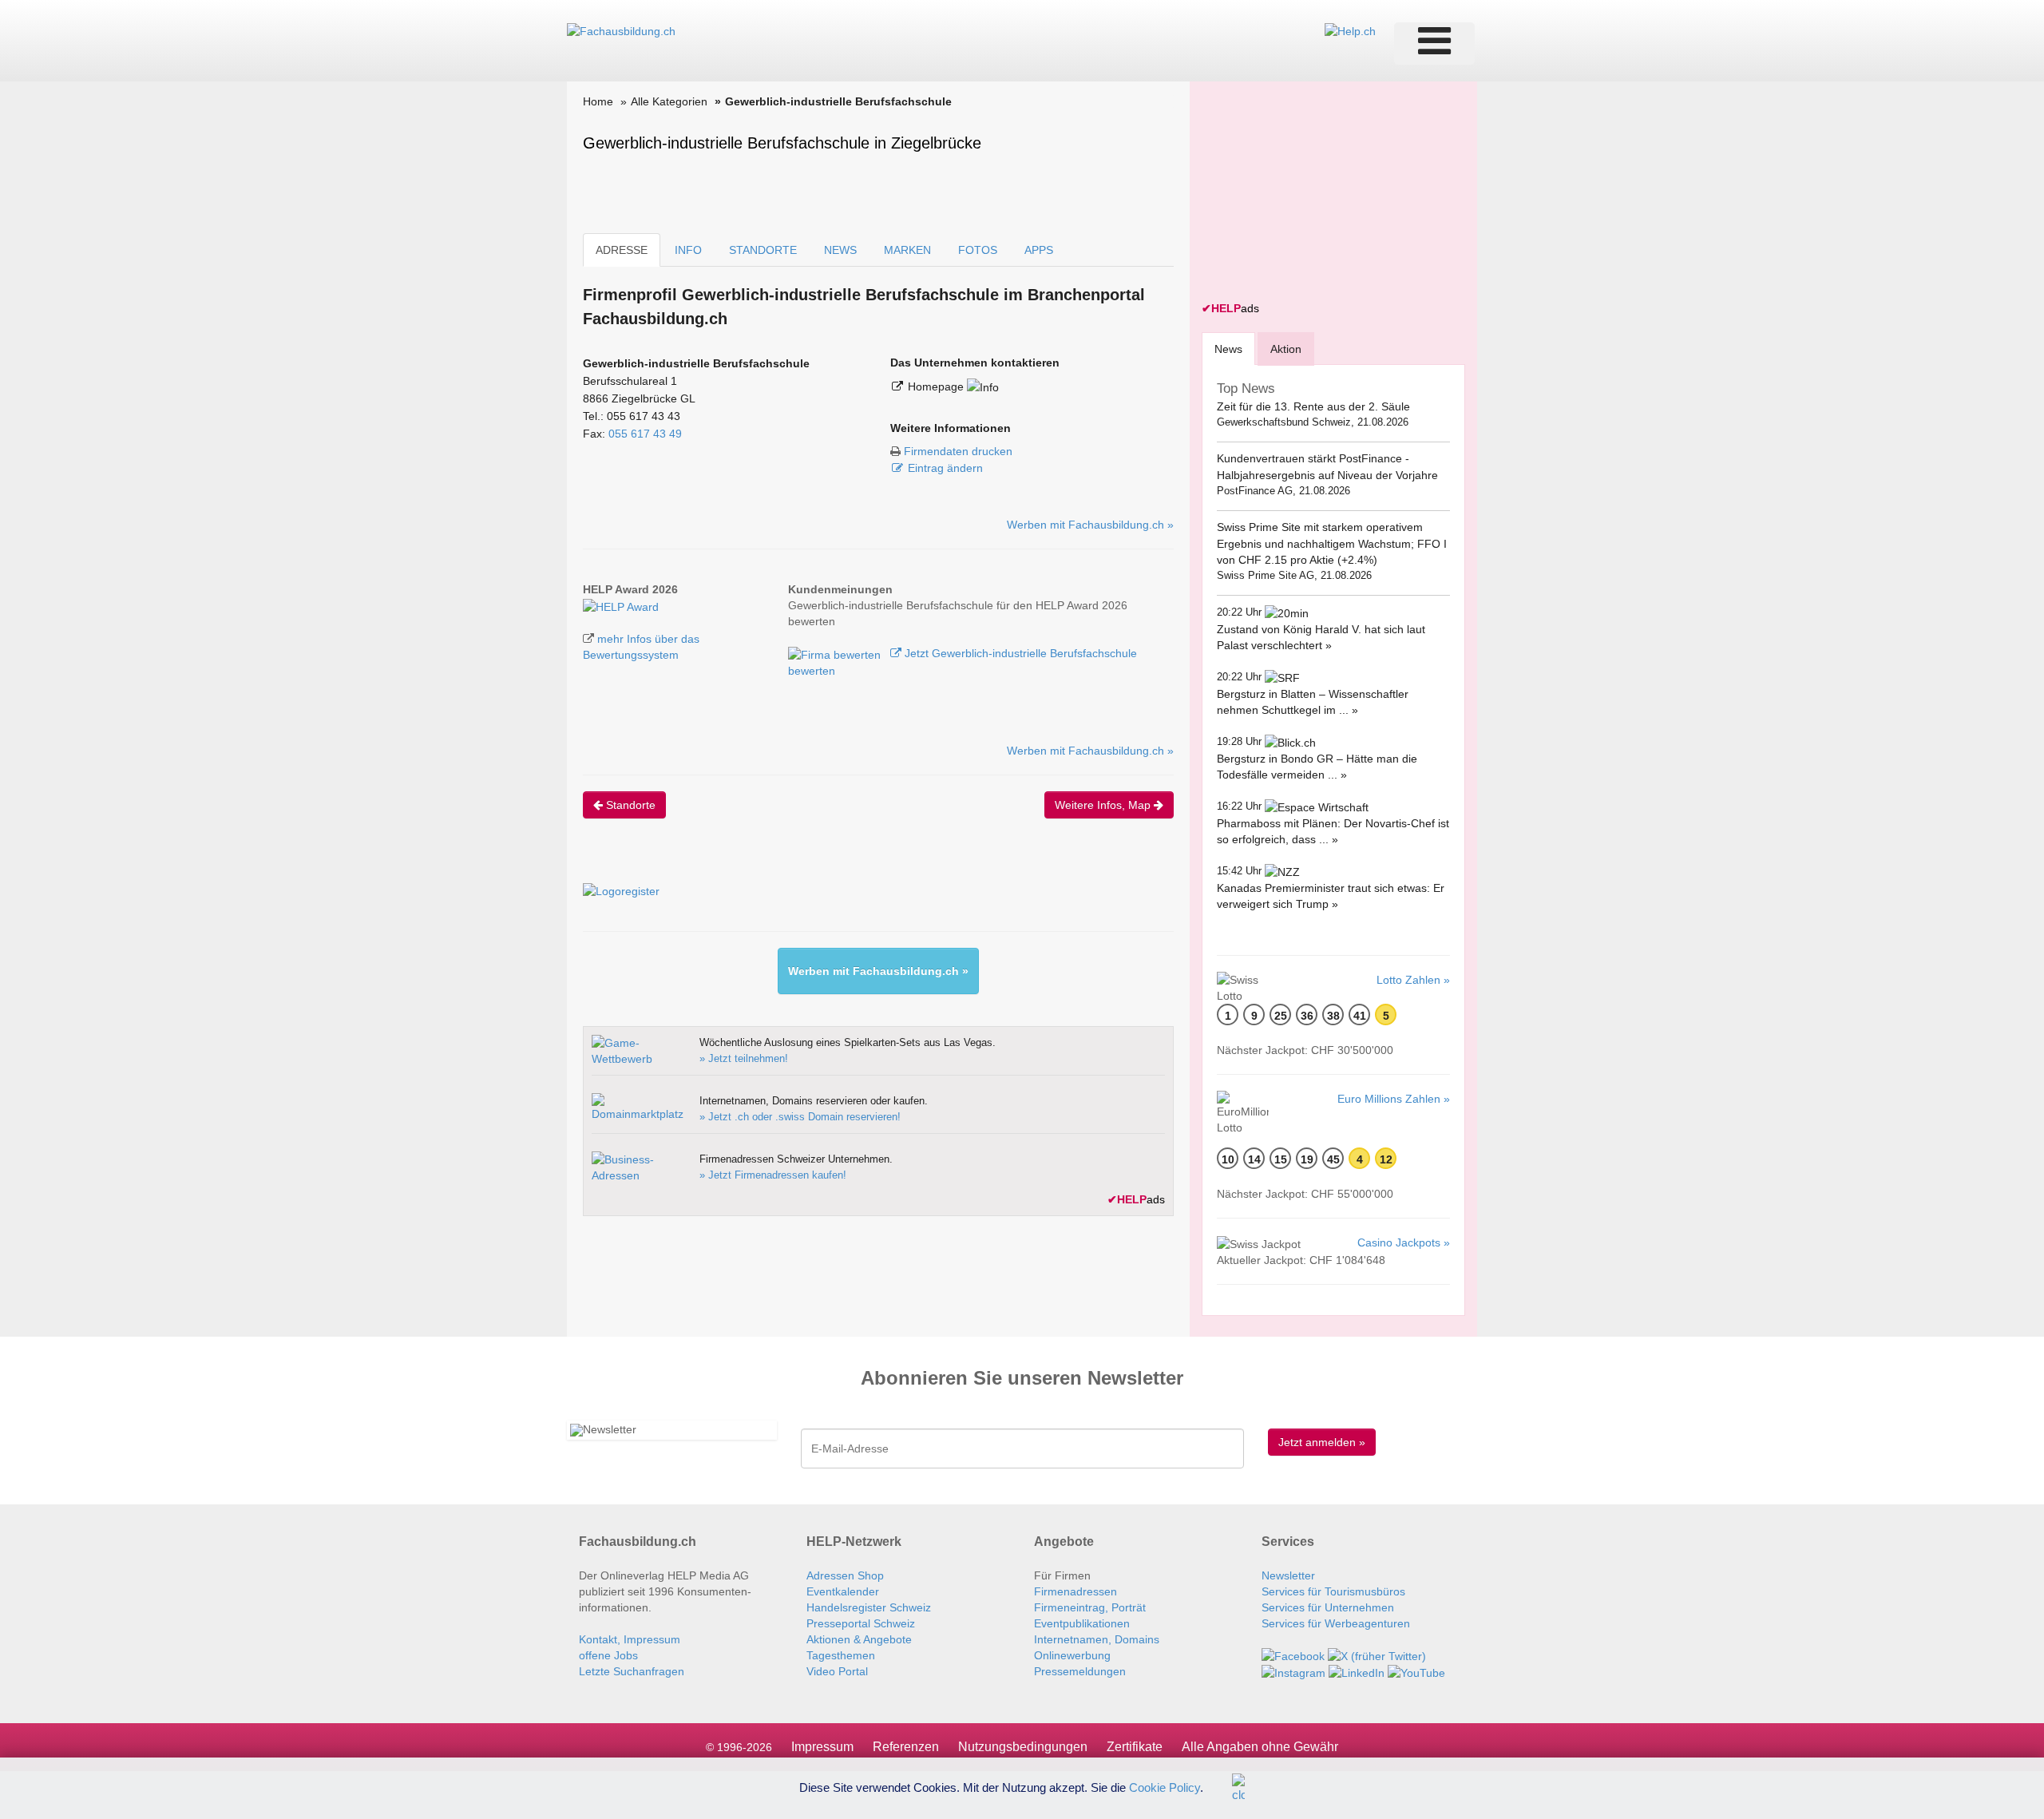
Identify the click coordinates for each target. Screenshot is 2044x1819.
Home (598, 101)
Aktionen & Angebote (859, 1639)
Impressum (822, 1747)
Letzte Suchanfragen (632, 1671)
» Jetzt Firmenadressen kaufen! (773, 1175)
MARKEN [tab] (907, 250)
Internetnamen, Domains (1097, 1639)
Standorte (629, 805)
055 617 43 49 (645, 434)
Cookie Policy (1165, 1787)
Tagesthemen (841, 1655)
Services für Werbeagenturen (1336, 1623)
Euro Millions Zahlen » (1394, 1099)
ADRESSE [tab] (622, 250)
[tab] (1228, 349)
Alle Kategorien (669, 101)
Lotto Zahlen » (1413, 980)
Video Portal (837, 1671)
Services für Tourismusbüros (1333, 1591)
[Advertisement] (1321, 193)
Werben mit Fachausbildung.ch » (1090, 525)
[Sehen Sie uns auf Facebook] (1293, 1655)
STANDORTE (763, 250)
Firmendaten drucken (958, 451)
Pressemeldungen (1080, 1671)
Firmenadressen (1075, 1591)
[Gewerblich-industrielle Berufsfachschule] (621, 605)
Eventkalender (843, 1591)
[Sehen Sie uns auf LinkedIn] (1357, 1672)
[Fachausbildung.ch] (621, 30)
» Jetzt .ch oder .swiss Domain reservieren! (800, 1117)
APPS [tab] (1039, 250)
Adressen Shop (845, 1575)
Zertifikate (1135, 1747)
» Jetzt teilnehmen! (744, 1058)
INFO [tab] (688, 250)
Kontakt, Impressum (630, 1639)
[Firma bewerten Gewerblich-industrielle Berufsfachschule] (836, 653)
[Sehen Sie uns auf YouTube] (1416, 1672)
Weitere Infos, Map (1104, 805)
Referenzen (906, 1747)
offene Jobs (608, 1655)
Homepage (937, 386)
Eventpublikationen (1082, 1623)
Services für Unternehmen (1328, 1607)
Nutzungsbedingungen (1023, 1747)
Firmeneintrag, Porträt (1090, 1607)
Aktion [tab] (1286, 349)
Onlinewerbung (1072, 1655)
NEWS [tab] (840, 250)
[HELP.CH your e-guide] (1350, 30)
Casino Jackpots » (1404, 1242)
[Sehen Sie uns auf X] (1377, 1655)
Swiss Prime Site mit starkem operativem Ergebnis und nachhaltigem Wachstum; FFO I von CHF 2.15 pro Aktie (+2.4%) (1332, 543)
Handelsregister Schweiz (869, 1607)
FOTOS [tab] (978, 250)
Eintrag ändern (945, 468)
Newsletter (1288, 1575)
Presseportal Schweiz (861, 1623)
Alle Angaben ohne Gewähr (1260, 1747)
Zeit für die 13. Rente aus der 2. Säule (1313, 406)
